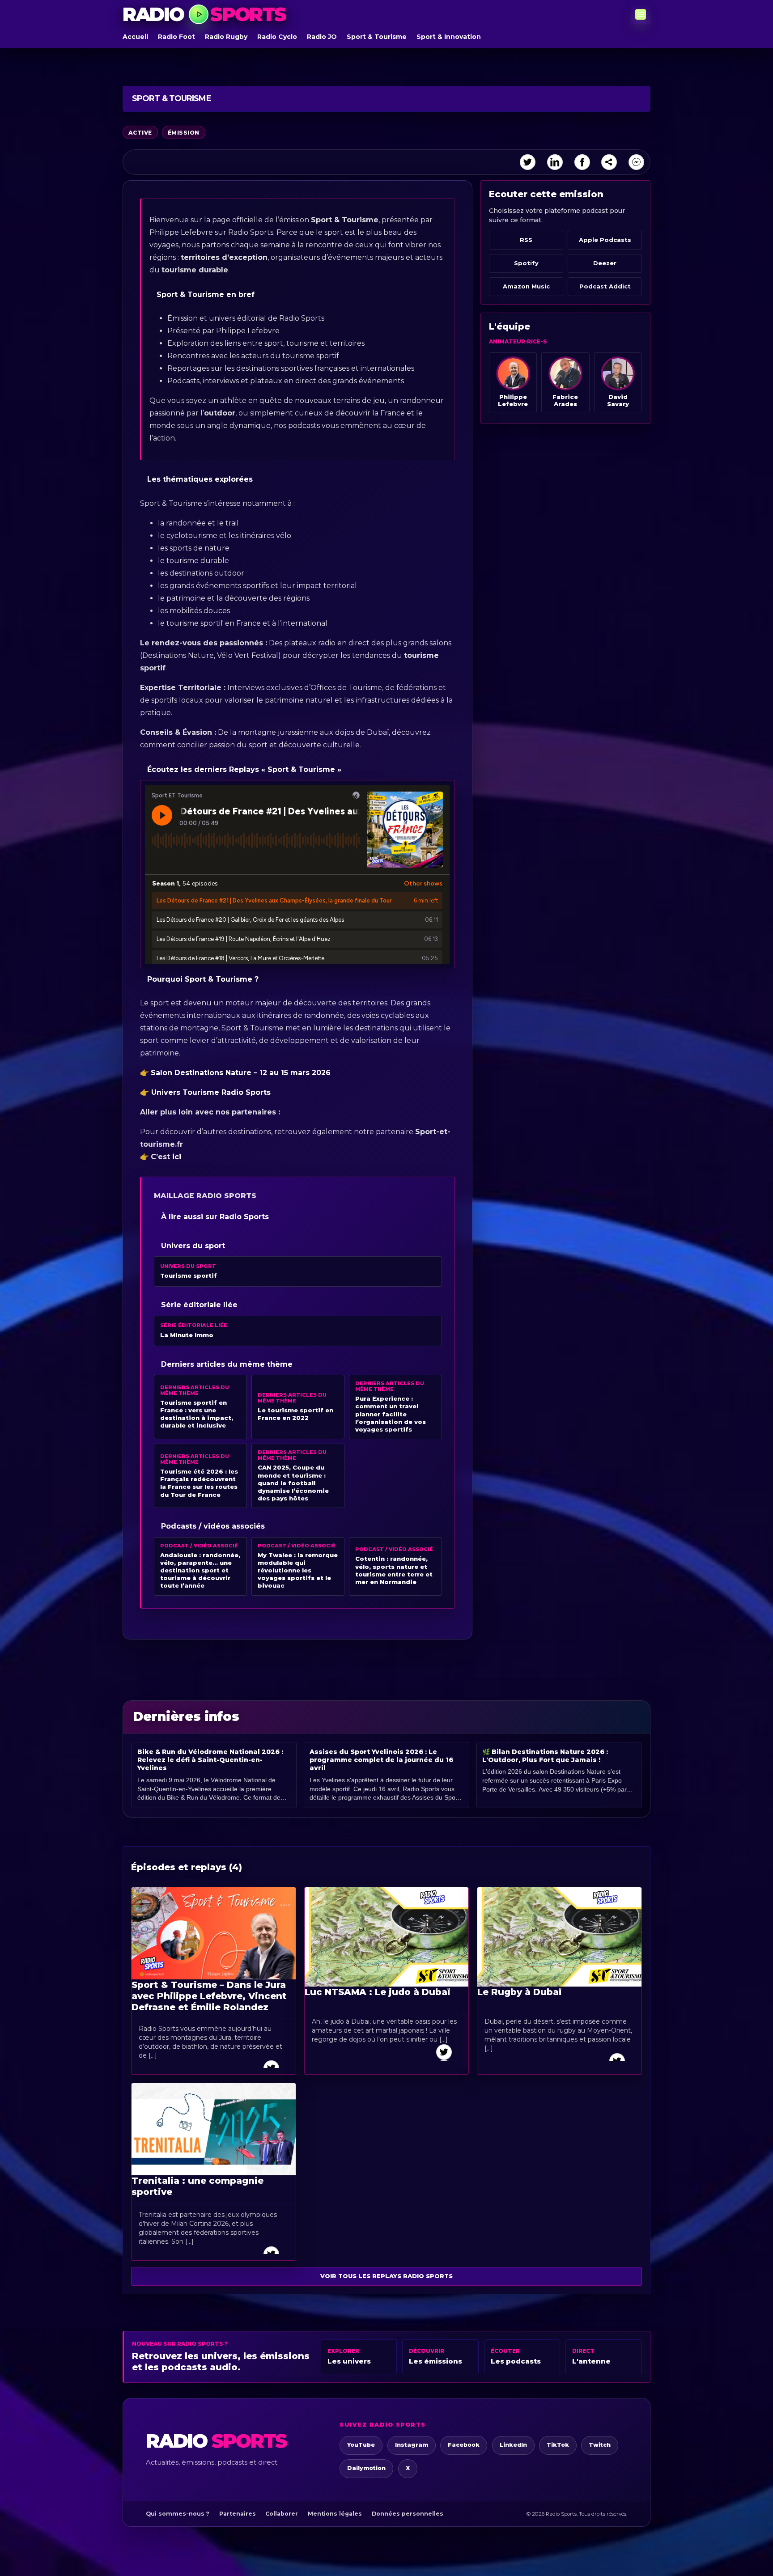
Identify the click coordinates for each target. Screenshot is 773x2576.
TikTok (558, 2445)
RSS (526, 240)
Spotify (526, 263)
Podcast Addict (605, 286)
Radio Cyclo (277, 37)
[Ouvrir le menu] (641, 14)
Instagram (412, 2445)
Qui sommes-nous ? (178, 2514)
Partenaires (238, 2514)
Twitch (600, 2445)
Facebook (464, 2445)
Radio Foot (176, 37)
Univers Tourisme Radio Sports (210, 1092)
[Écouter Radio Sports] (199, 14)
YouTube (361, 2445)
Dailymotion (366, 2468)
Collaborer (282, 2514)
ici (177, 1157)
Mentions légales (335, 2514)
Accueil (135, 37)
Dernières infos (186, 1716)
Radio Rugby (226, 37)
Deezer (605, 263)
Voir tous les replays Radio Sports (386, 2276)
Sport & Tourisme (377, 37)
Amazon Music (526, 286)
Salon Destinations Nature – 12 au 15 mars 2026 (241, 1073)
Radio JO (322, 37)
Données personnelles (408, 2514)
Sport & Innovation (449, 37)
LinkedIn (513, 2445)
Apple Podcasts (605, 240)
